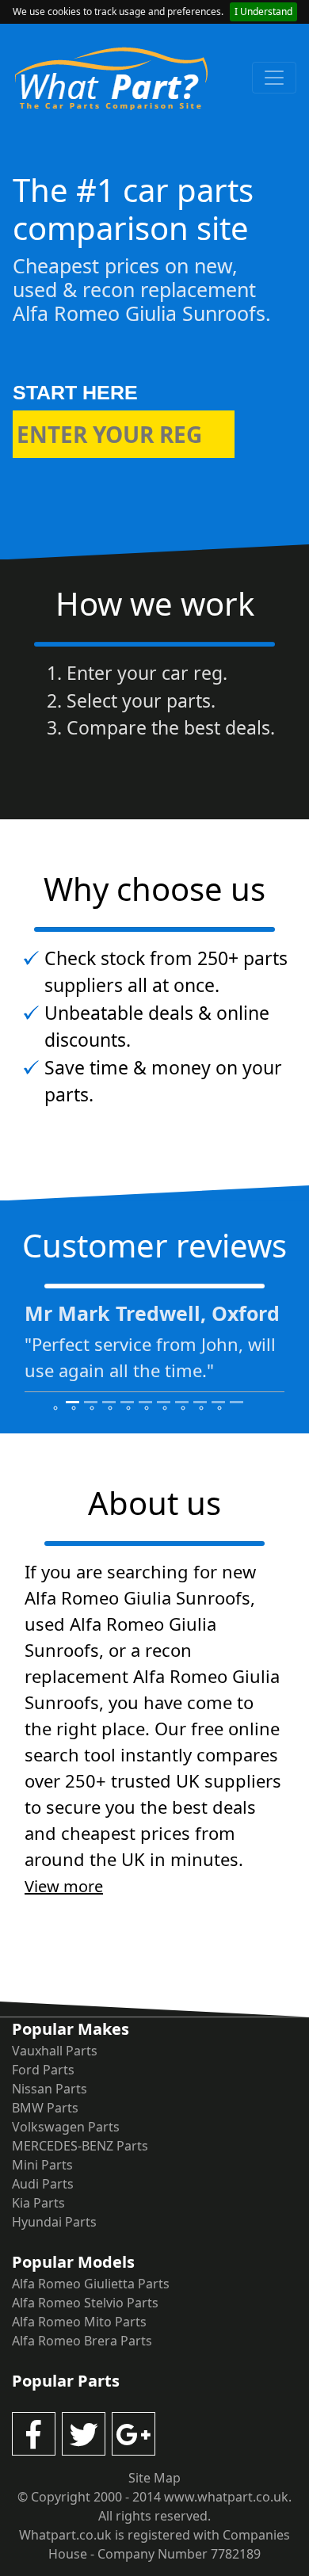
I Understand (263, 11)
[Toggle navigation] (274, 78)
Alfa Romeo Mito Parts (79, 2322)
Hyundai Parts (54, 2222)
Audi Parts (43, 2184)
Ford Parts (43, 2070)
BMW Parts (45, 2108)
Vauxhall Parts (55, 2051)
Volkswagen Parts (66, 2127)
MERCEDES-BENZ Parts (80, 2146)
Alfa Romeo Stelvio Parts (85, 2303)
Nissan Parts (50, 2089)
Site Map (154, 2478)
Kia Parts (38, 2203)
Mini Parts (42, 2165)
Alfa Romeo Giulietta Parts (91, 2284)
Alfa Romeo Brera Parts (82, 2341)
